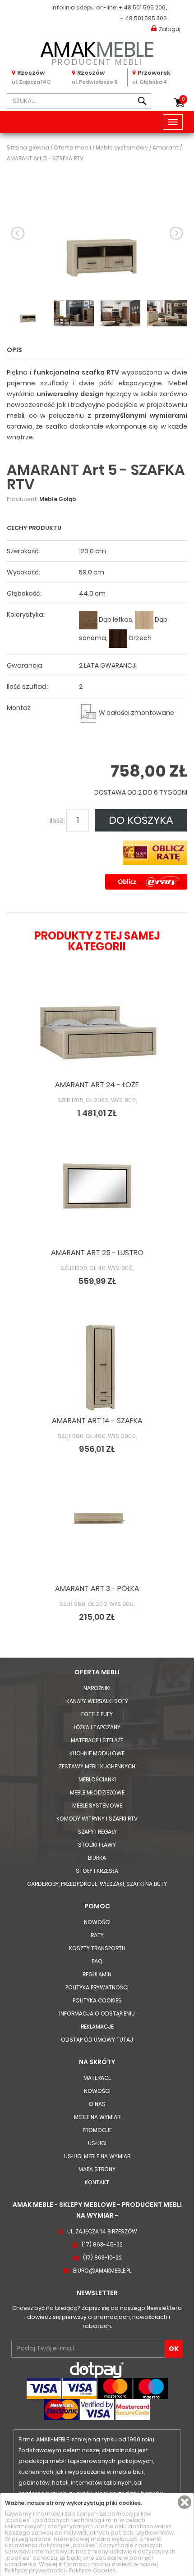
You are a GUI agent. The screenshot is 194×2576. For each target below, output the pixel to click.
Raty (97, 1935)
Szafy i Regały (97, 1832)
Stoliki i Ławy (97, 1845)
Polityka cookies (97, 2000)
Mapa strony (97, 2169)
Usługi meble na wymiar (97, 2156)
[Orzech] (118, 638)
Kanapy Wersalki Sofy (97, 1701)
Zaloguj (170, 29)
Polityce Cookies (92, 2570)
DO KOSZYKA (141, 820)
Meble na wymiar (97, 2117)
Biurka (97, 1858)
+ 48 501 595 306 (143, 18)
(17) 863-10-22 (102, 2257)
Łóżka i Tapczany (97, 1727)
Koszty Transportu (97, 1948)
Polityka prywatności (97, 1987)
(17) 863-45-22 (102, 2244)
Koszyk (183, 99)
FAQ (97, 1961)
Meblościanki (97, 1779)
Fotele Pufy (97, 1714)
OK (174, 2349)
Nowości (97, 1922)
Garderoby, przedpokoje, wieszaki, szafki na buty (97, 1884)
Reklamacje (97, 2027)
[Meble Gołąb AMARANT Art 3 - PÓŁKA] (97, 1535)
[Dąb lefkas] (88, 620)
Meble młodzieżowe (97, 1792)
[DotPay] (97, 2370)
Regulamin (97, 1974)
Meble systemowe (97, 1805)
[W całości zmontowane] (88, 713)
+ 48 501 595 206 (142, 7)
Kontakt (97, 2182)
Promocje (97, 2130)
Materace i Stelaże (97, 1740)
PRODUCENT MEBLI (97, 52)
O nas (97, 2104)
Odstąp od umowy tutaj (97, 2040)
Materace (97, 2078)
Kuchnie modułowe (97, 1753)
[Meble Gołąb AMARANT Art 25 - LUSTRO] (97, 1199)
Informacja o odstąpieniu (97, 2013)
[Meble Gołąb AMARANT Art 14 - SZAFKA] (97, 1367)
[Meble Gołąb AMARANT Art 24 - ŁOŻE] (97, 1031)
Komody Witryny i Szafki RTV (97, 1819)
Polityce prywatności (35, 2570)
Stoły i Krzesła (97, 1871)
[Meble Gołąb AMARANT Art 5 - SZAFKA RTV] (97, 233)
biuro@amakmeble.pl (102, 2271)
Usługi (97, 2143)
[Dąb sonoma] (144, 620)
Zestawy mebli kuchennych (97, 1766)
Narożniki (97, 1688)
